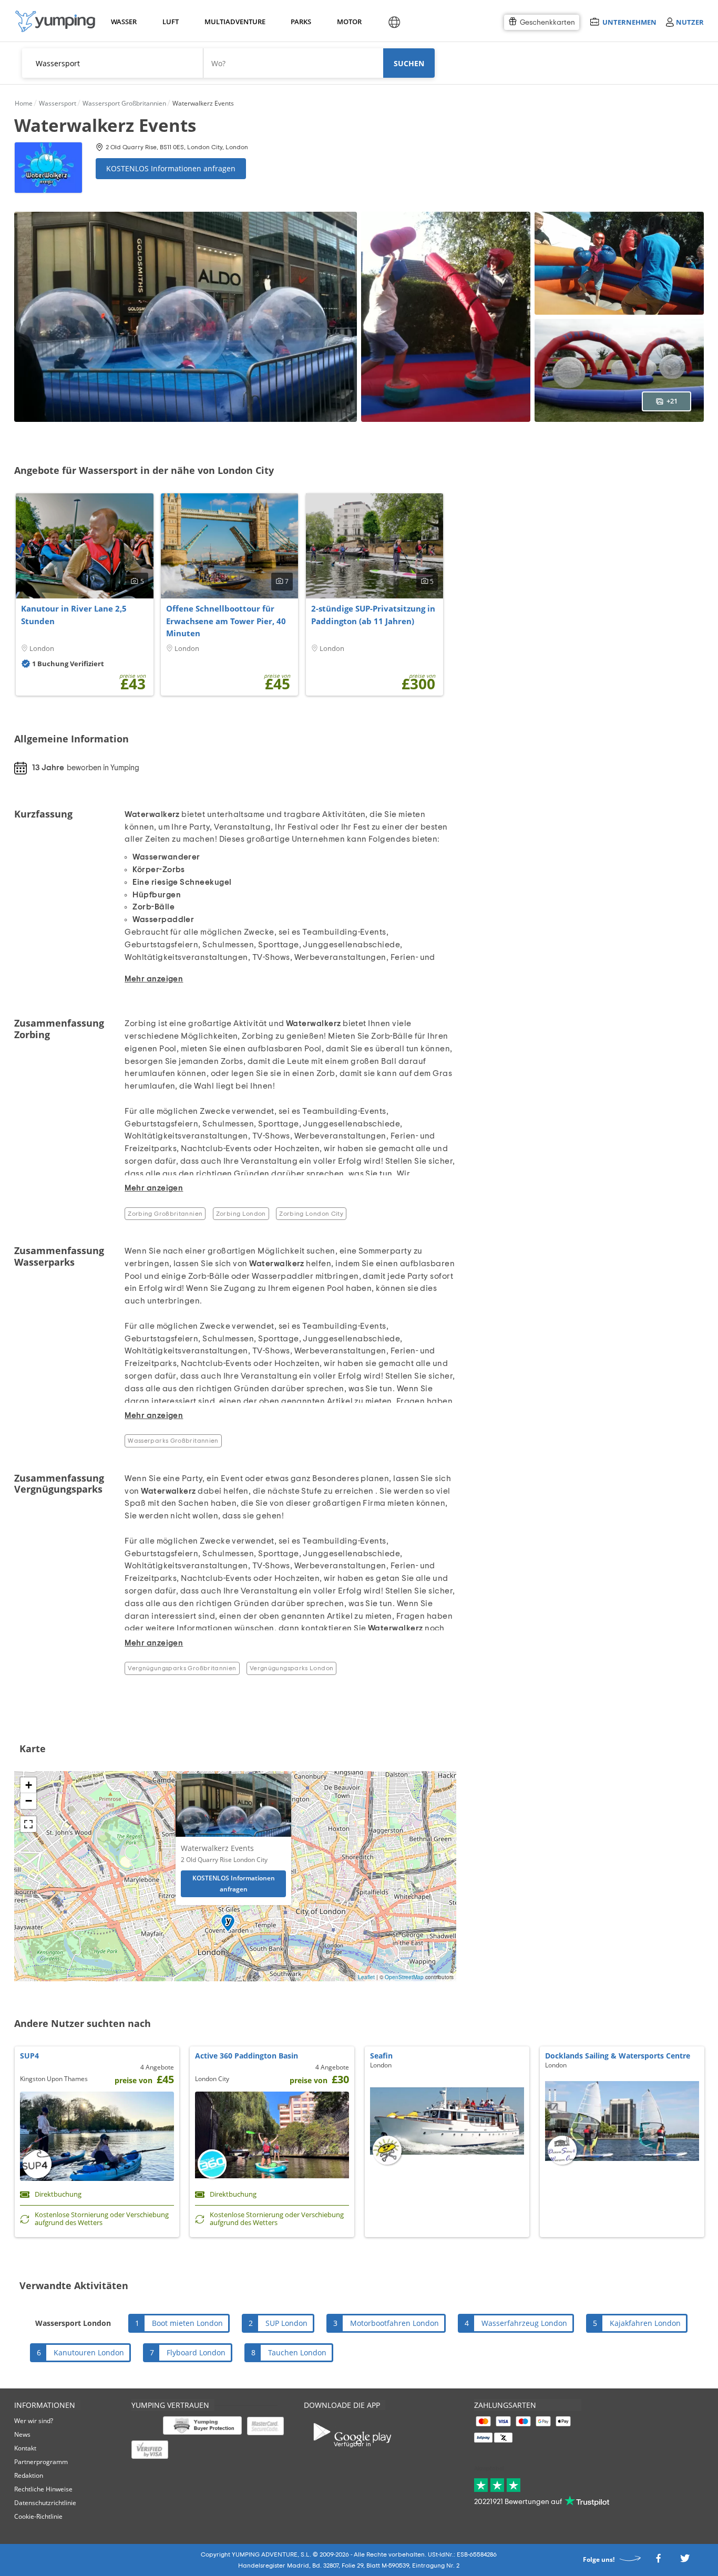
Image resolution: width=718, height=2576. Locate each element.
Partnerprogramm (41, 2462)
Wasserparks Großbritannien (173, 1441)
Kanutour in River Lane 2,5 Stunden (74, 615)
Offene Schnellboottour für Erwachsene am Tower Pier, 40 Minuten (226, 621)
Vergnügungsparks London (291, 1668)
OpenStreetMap (404, 1977)
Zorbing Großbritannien (165, 1214)
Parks (301, 22)
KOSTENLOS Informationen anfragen (171, 168)
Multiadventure (233, 22)
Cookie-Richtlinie (38, 2516)
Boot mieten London (187, 2323)
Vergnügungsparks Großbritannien (182, 1668)
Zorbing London (241, 1214)
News (22, 2434)
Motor (349, 22)
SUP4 (29, 2056)
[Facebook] (658, 2562)
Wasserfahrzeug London (524, 2323)
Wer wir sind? (34, 2421)
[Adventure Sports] (55, 21)
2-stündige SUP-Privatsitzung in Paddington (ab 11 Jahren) (373, 615)
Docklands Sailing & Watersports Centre (618, 2056)
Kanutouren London (89, 2352)
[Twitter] (685, 2562)
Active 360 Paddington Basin (247, 2056)
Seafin (381, 2056)
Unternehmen (629, 22)
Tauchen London (297, 2352)
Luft (171, 22)
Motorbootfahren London (394, 2323)
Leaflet (366, 1977)
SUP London (286, 2323)
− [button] (29, 1801)
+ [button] (29, 1785)
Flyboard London (196, 2352)
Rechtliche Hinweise (43, 2489)
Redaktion (29, 2475)
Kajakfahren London (645, 2323)
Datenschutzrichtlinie (45, 2503)
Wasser (123, 22)
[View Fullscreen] (28, 1824)
